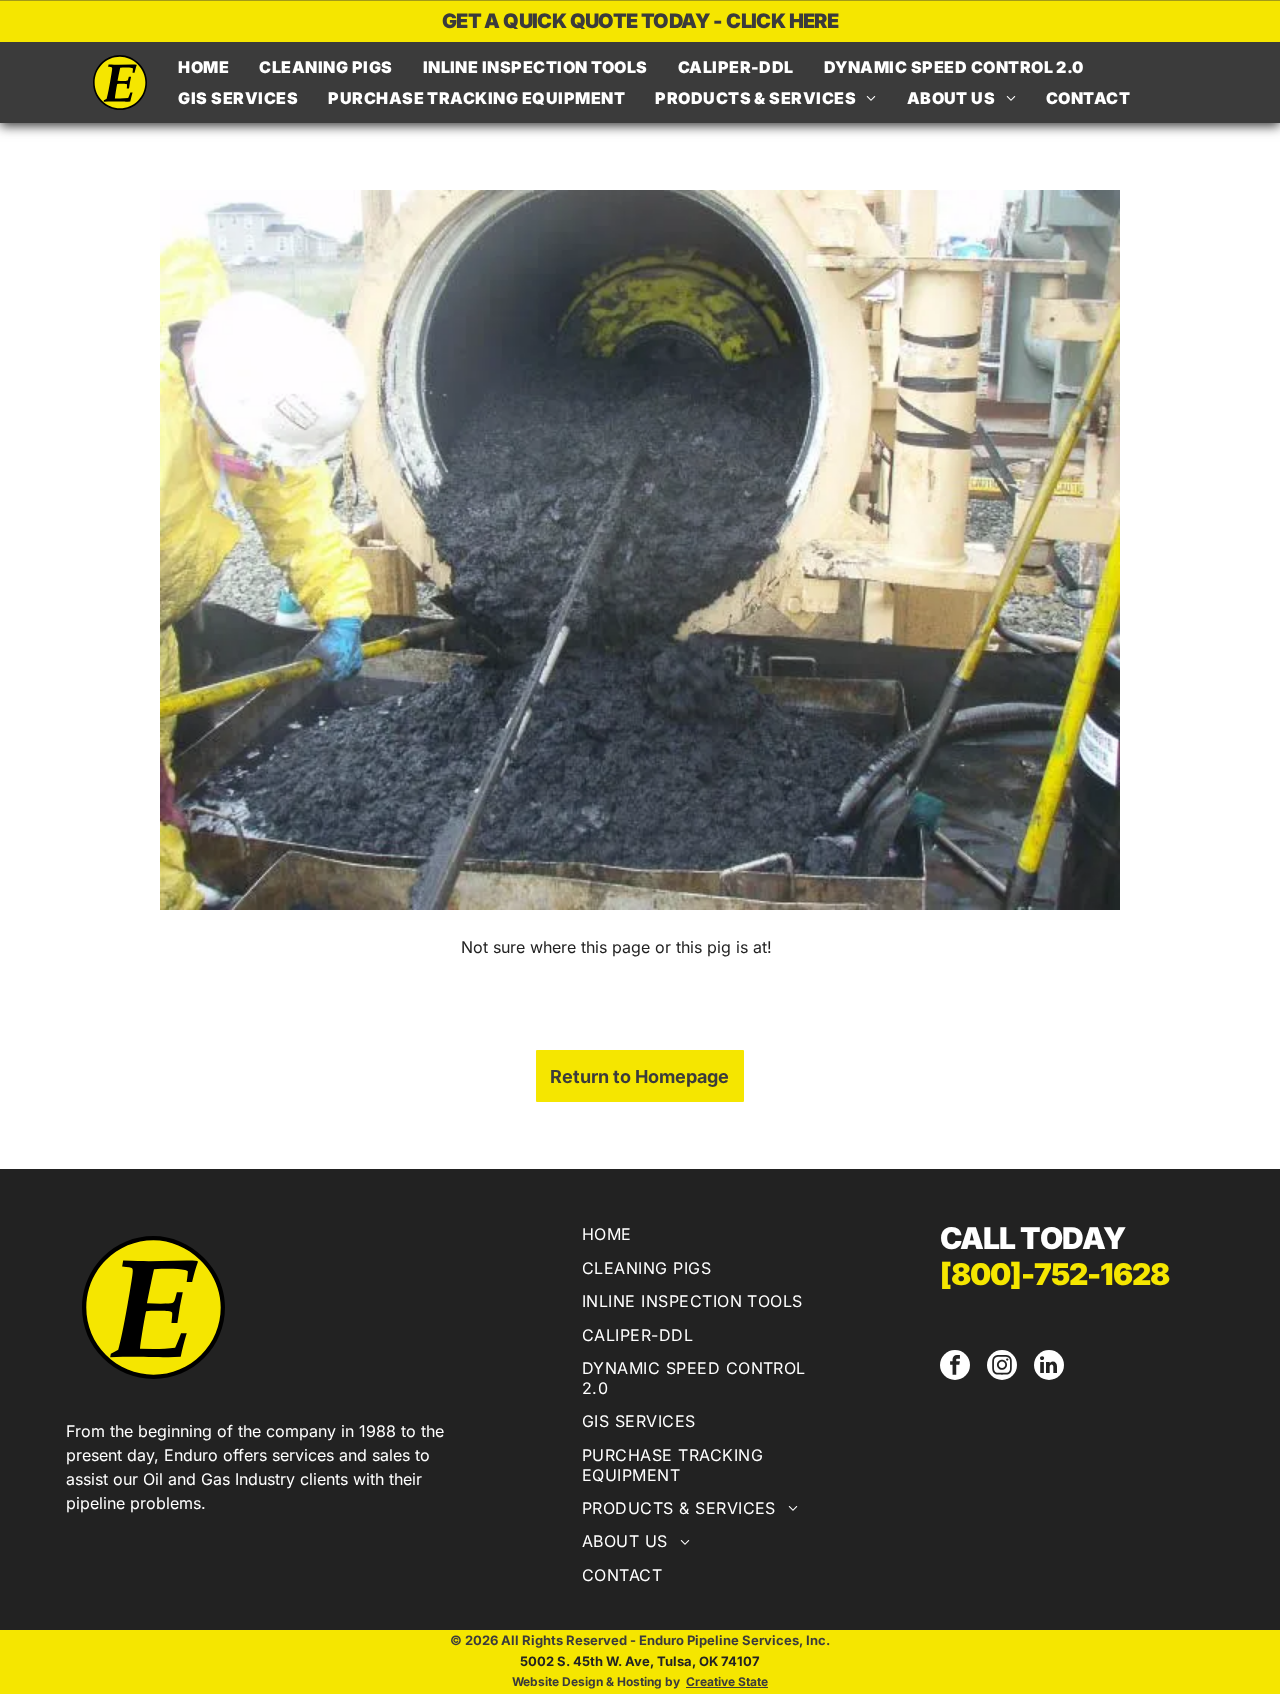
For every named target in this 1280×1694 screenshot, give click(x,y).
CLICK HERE (782, 21)
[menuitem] (203, 67)
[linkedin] (1049, 1367)
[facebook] (955, 1367)
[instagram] (1002, 1367)
